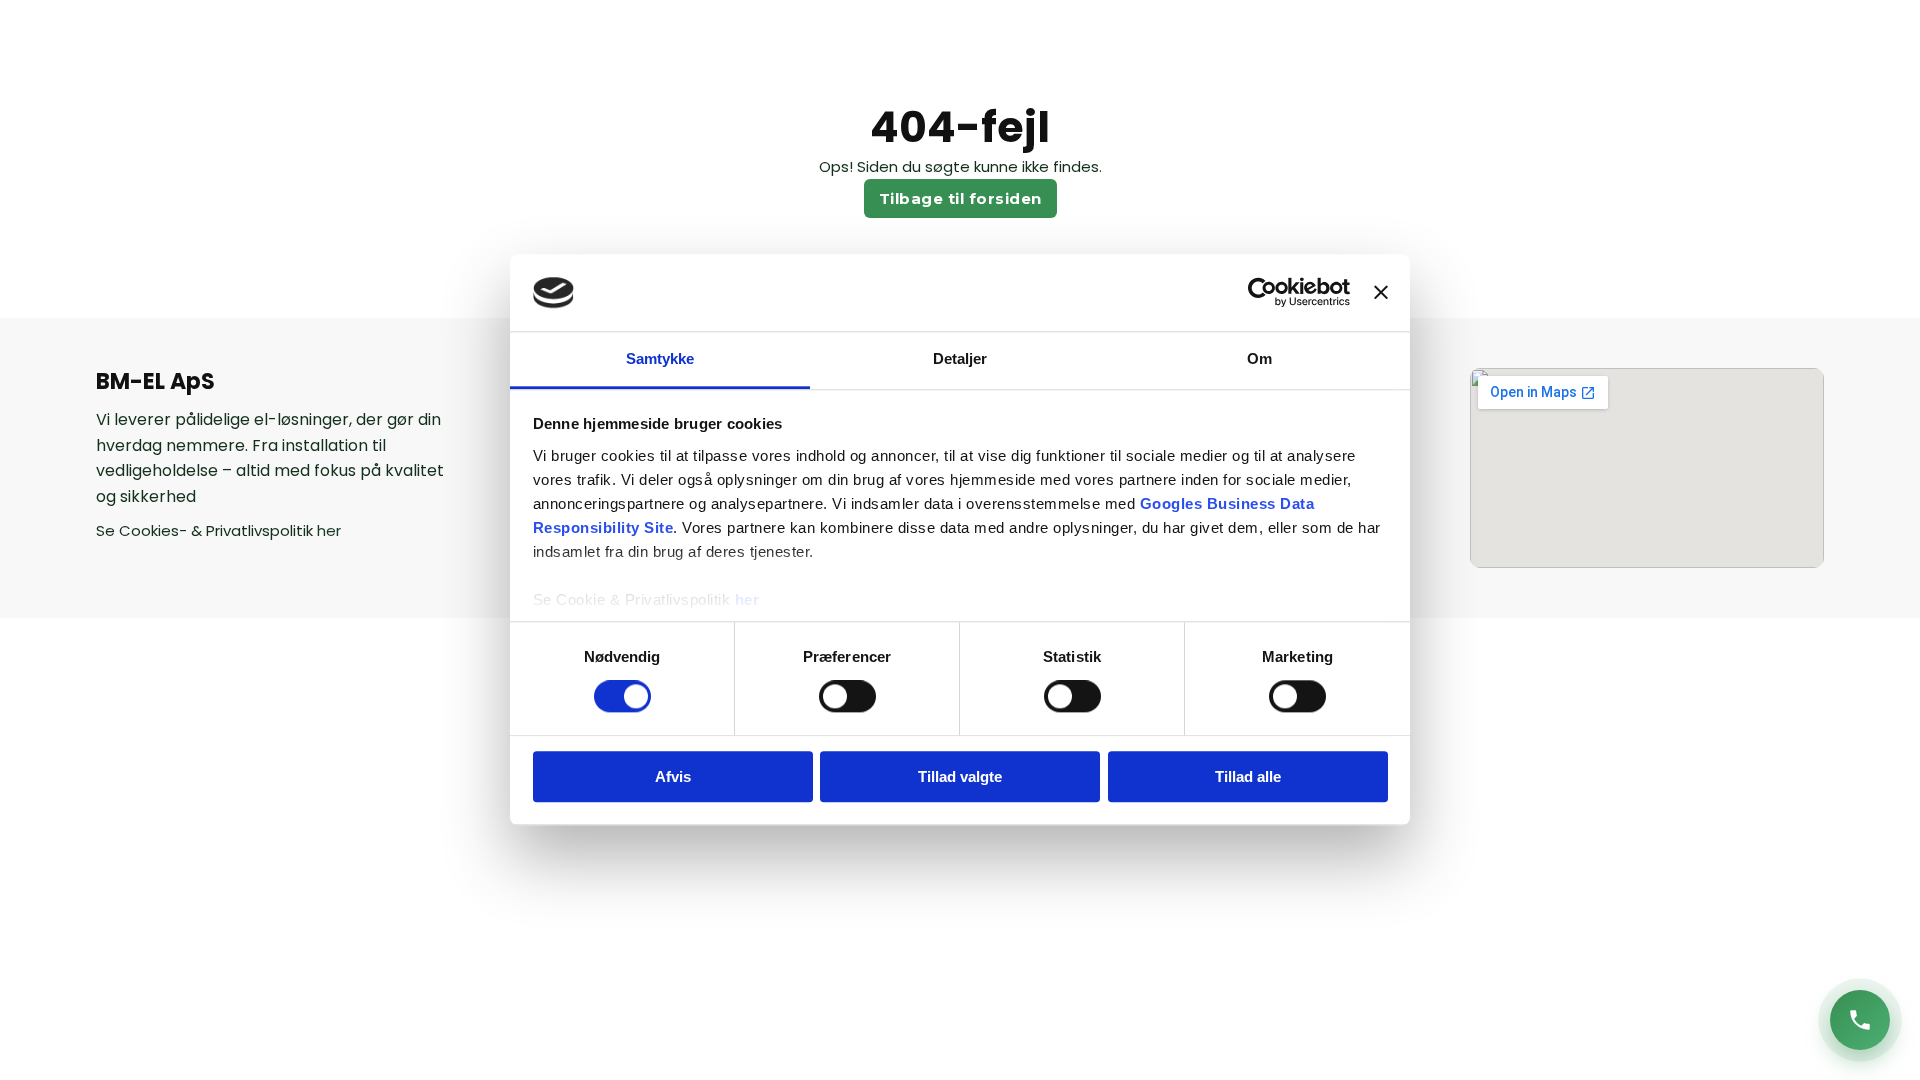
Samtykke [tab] (660, 358)
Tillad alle (1248, 776)
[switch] (847, 696)
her (747, 599)
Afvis (673, 776)
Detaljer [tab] (960, 358)
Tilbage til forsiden (960, 198)
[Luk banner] (1381, 293)
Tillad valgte (960, 776)
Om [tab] (1259, 358)
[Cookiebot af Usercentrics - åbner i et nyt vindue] (1262, 293)
